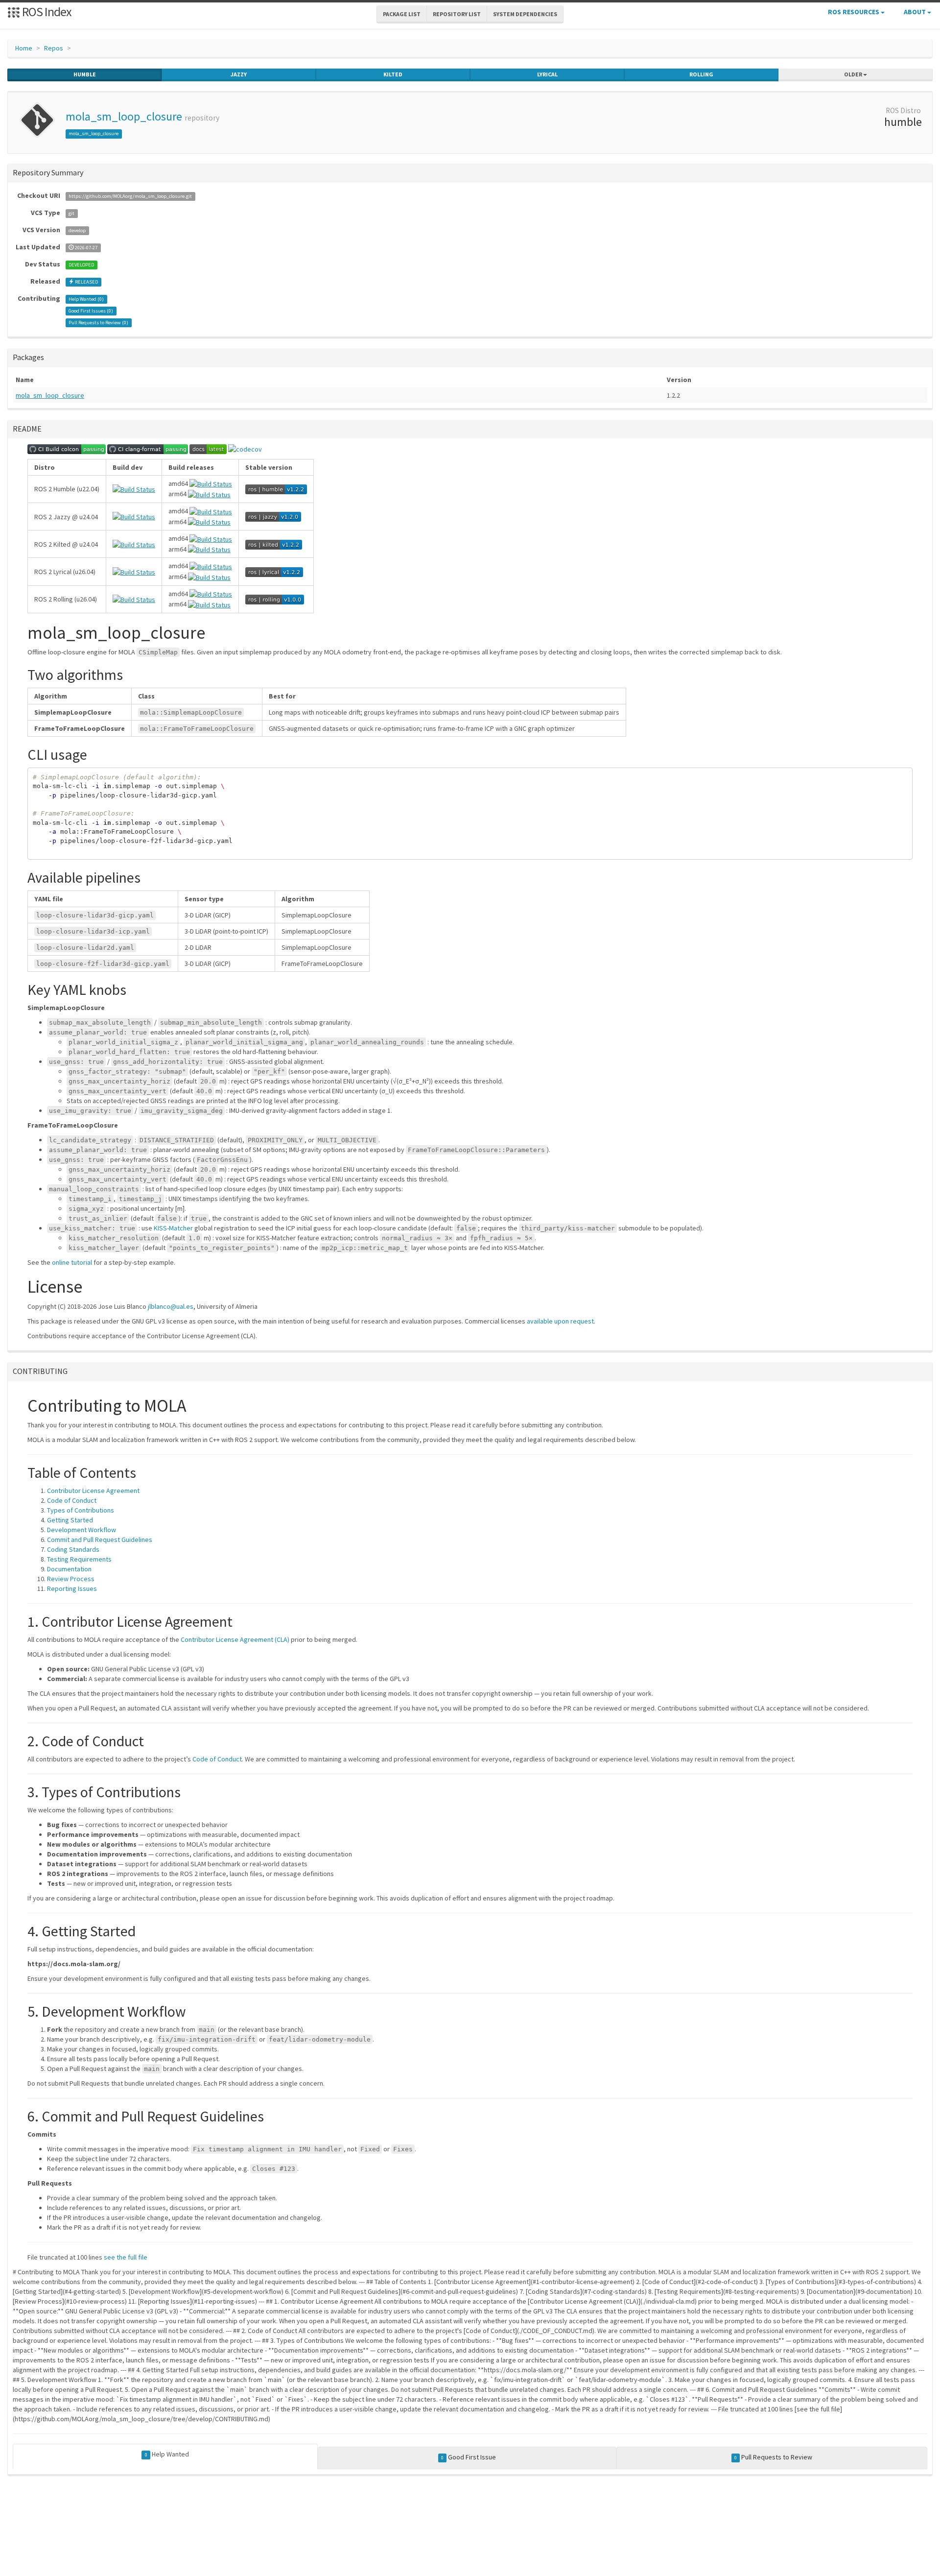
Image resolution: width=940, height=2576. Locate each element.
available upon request (560, 1321)
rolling (701, 74)
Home (24, 48)
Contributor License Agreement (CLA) (235, 1639)
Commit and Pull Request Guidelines (100, 1540)
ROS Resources (854, 12)
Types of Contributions (81, 1510)
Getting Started (70, 1520)
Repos (54, 48)
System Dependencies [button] (525, 14)
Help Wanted (167, 2454)
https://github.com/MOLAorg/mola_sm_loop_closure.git (130, 196)
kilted (393, 74)
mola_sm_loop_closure (124, 116)
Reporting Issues (72, 1589)
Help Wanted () (86, 299)
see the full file (126, 2257)
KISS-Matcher (173, 1228)
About (916, 12)
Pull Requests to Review (773, 2457)
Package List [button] (402, 14)
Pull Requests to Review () (98, 323)
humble (85, 74)
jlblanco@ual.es (171, 1306)
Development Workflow (82, 1530)
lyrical (547, 74)
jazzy (239, 74)
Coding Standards (73, 1549)
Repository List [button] (457, 14)
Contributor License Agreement (93, 1491)
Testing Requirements (79, 1559)
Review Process (71, 1579)
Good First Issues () (91, 311)
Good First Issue (469, 2457)
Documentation (69, 1569)
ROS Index (46, 12)
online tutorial (72, 1262)
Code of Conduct (72, 1500)
